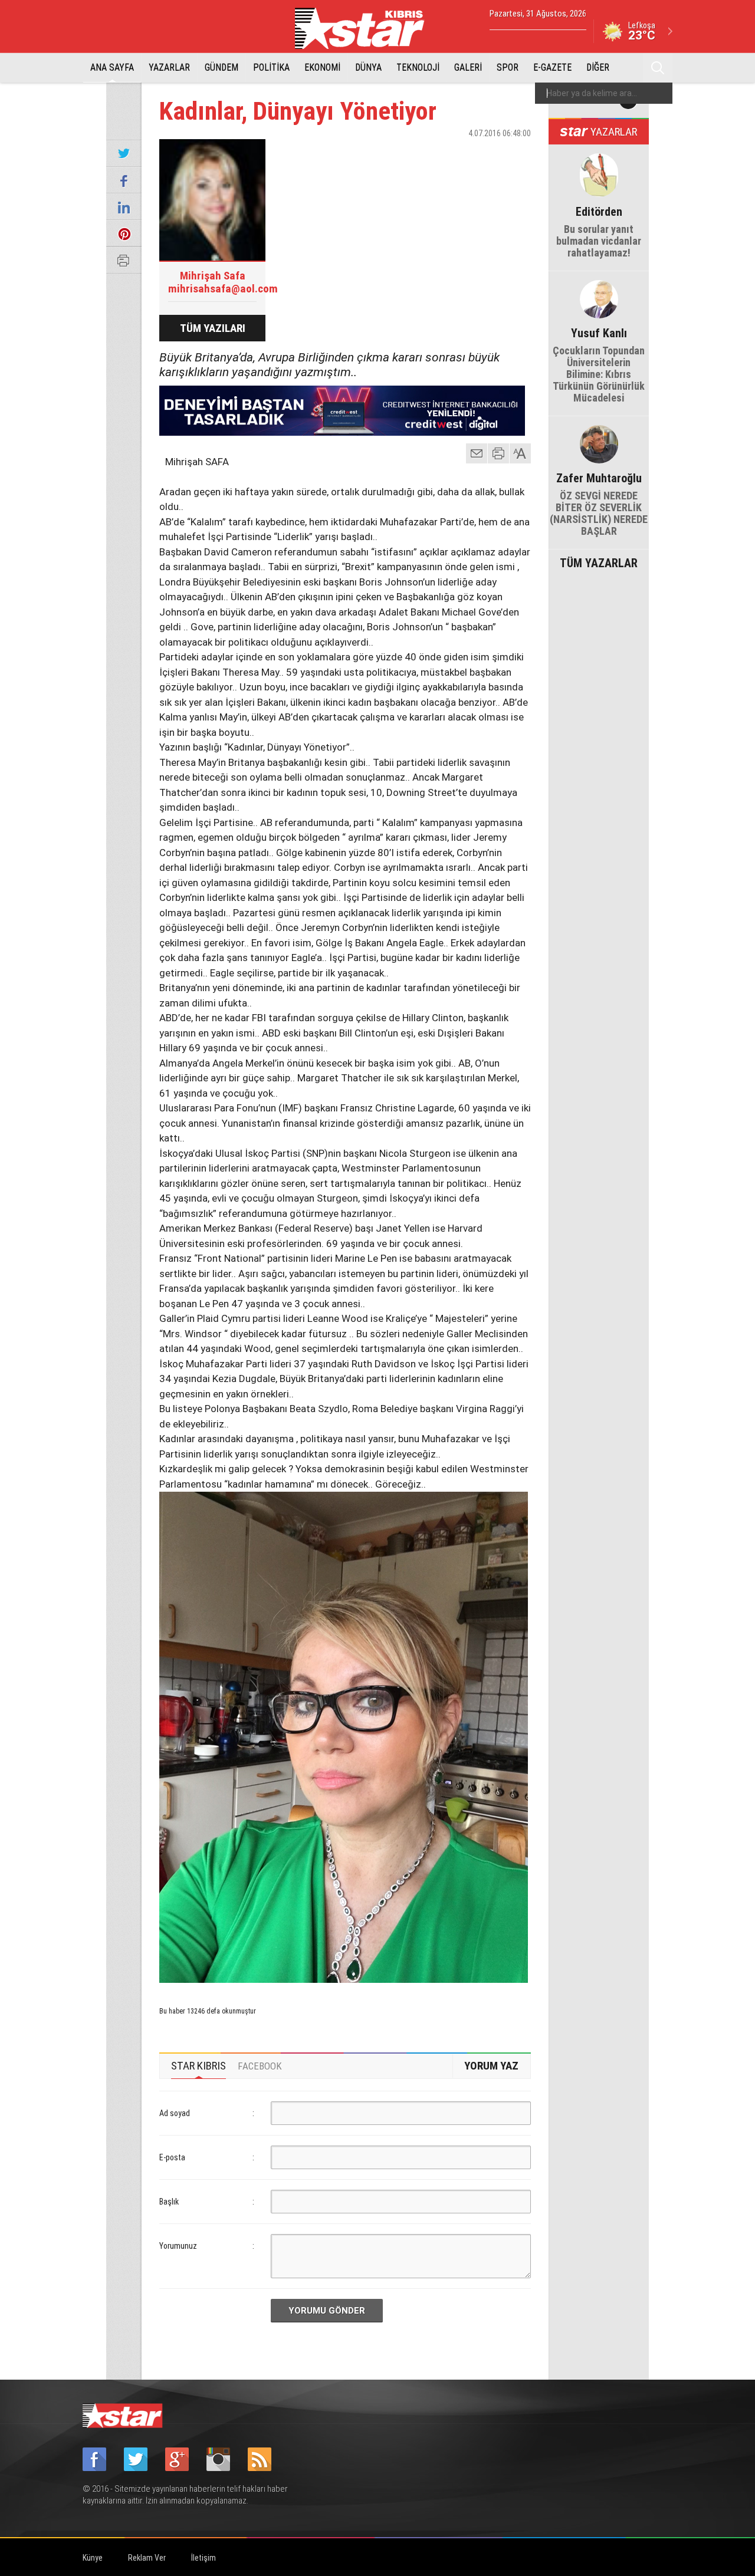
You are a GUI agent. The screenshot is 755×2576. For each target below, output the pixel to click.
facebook (457, 154)
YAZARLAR (169, 68)
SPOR (508, 68)
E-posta (172, 2157)
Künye (93, 2558)
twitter (487, 154)
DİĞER (598, 68)
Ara (658, 68)
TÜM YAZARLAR (599, 562)
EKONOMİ (322, 68)
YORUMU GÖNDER (327, 2311)
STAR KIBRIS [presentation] (198, 2066)
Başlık (169, 2202)
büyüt (521, 453)
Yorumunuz (178, 2246)
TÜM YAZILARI (213, 328)
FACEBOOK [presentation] (260, 2066)
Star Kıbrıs (366, 28)
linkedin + (516, 154)
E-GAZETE (552, 68)
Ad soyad (175, 2113)
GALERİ (468, 68)
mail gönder (477, 453)
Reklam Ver (147, 2558)
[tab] (198, 2066)
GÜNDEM (221, 68)
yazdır (498, 453)
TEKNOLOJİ (418, 68)
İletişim (203, 2558)
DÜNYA (368, 68)
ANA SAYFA (112, 68)
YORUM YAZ (491, 2066)
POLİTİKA (271, 68)
